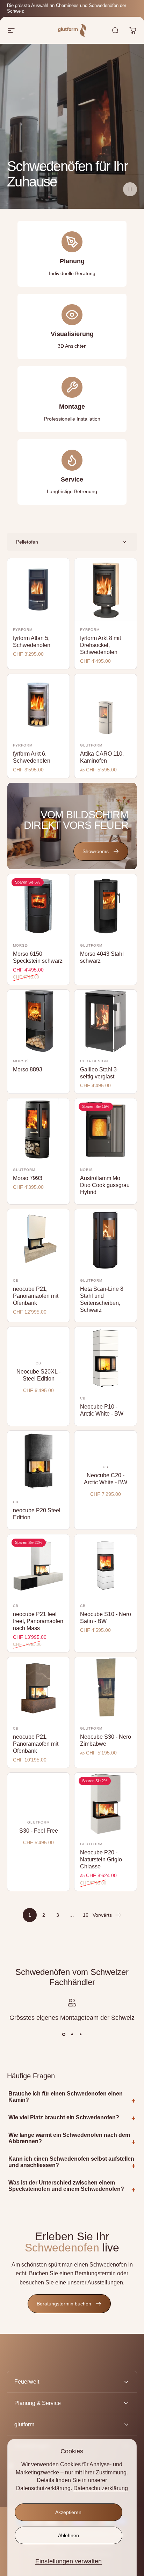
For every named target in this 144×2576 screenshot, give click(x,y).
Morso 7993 (28, 1178)
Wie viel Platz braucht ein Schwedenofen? (64, 2117)
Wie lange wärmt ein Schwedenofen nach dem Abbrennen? (69, 2138)
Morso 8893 (28, 1069)
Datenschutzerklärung (101, 2488)
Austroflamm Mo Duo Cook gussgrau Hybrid (105, 1185)
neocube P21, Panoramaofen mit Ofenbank (36, 1296)
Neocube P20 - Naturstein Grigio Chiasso (101, 1859)
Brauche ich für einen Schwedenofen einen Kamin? (66, 2097)
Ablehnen (69, 2535)
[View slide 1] (64, 2035)
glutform (91, 745)
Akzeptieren (68, 2512)
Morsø (20, 945)
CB (16, 1280)
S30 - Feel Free (39, 1831)
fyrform (23, 630)
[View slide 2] (72, 2035)
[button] (130, 189)
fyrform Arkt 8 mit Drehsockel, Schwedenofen (100, 645)
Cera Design (94, 1061)
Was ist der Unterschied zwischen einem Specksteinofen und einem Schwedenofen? (66, 2186)
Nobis (87, 1170)
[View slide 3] (80, 2035)
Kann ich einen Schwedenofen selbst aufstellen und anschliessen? (71, 2162)
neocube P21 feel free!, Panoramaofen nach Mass (38, 1621)
